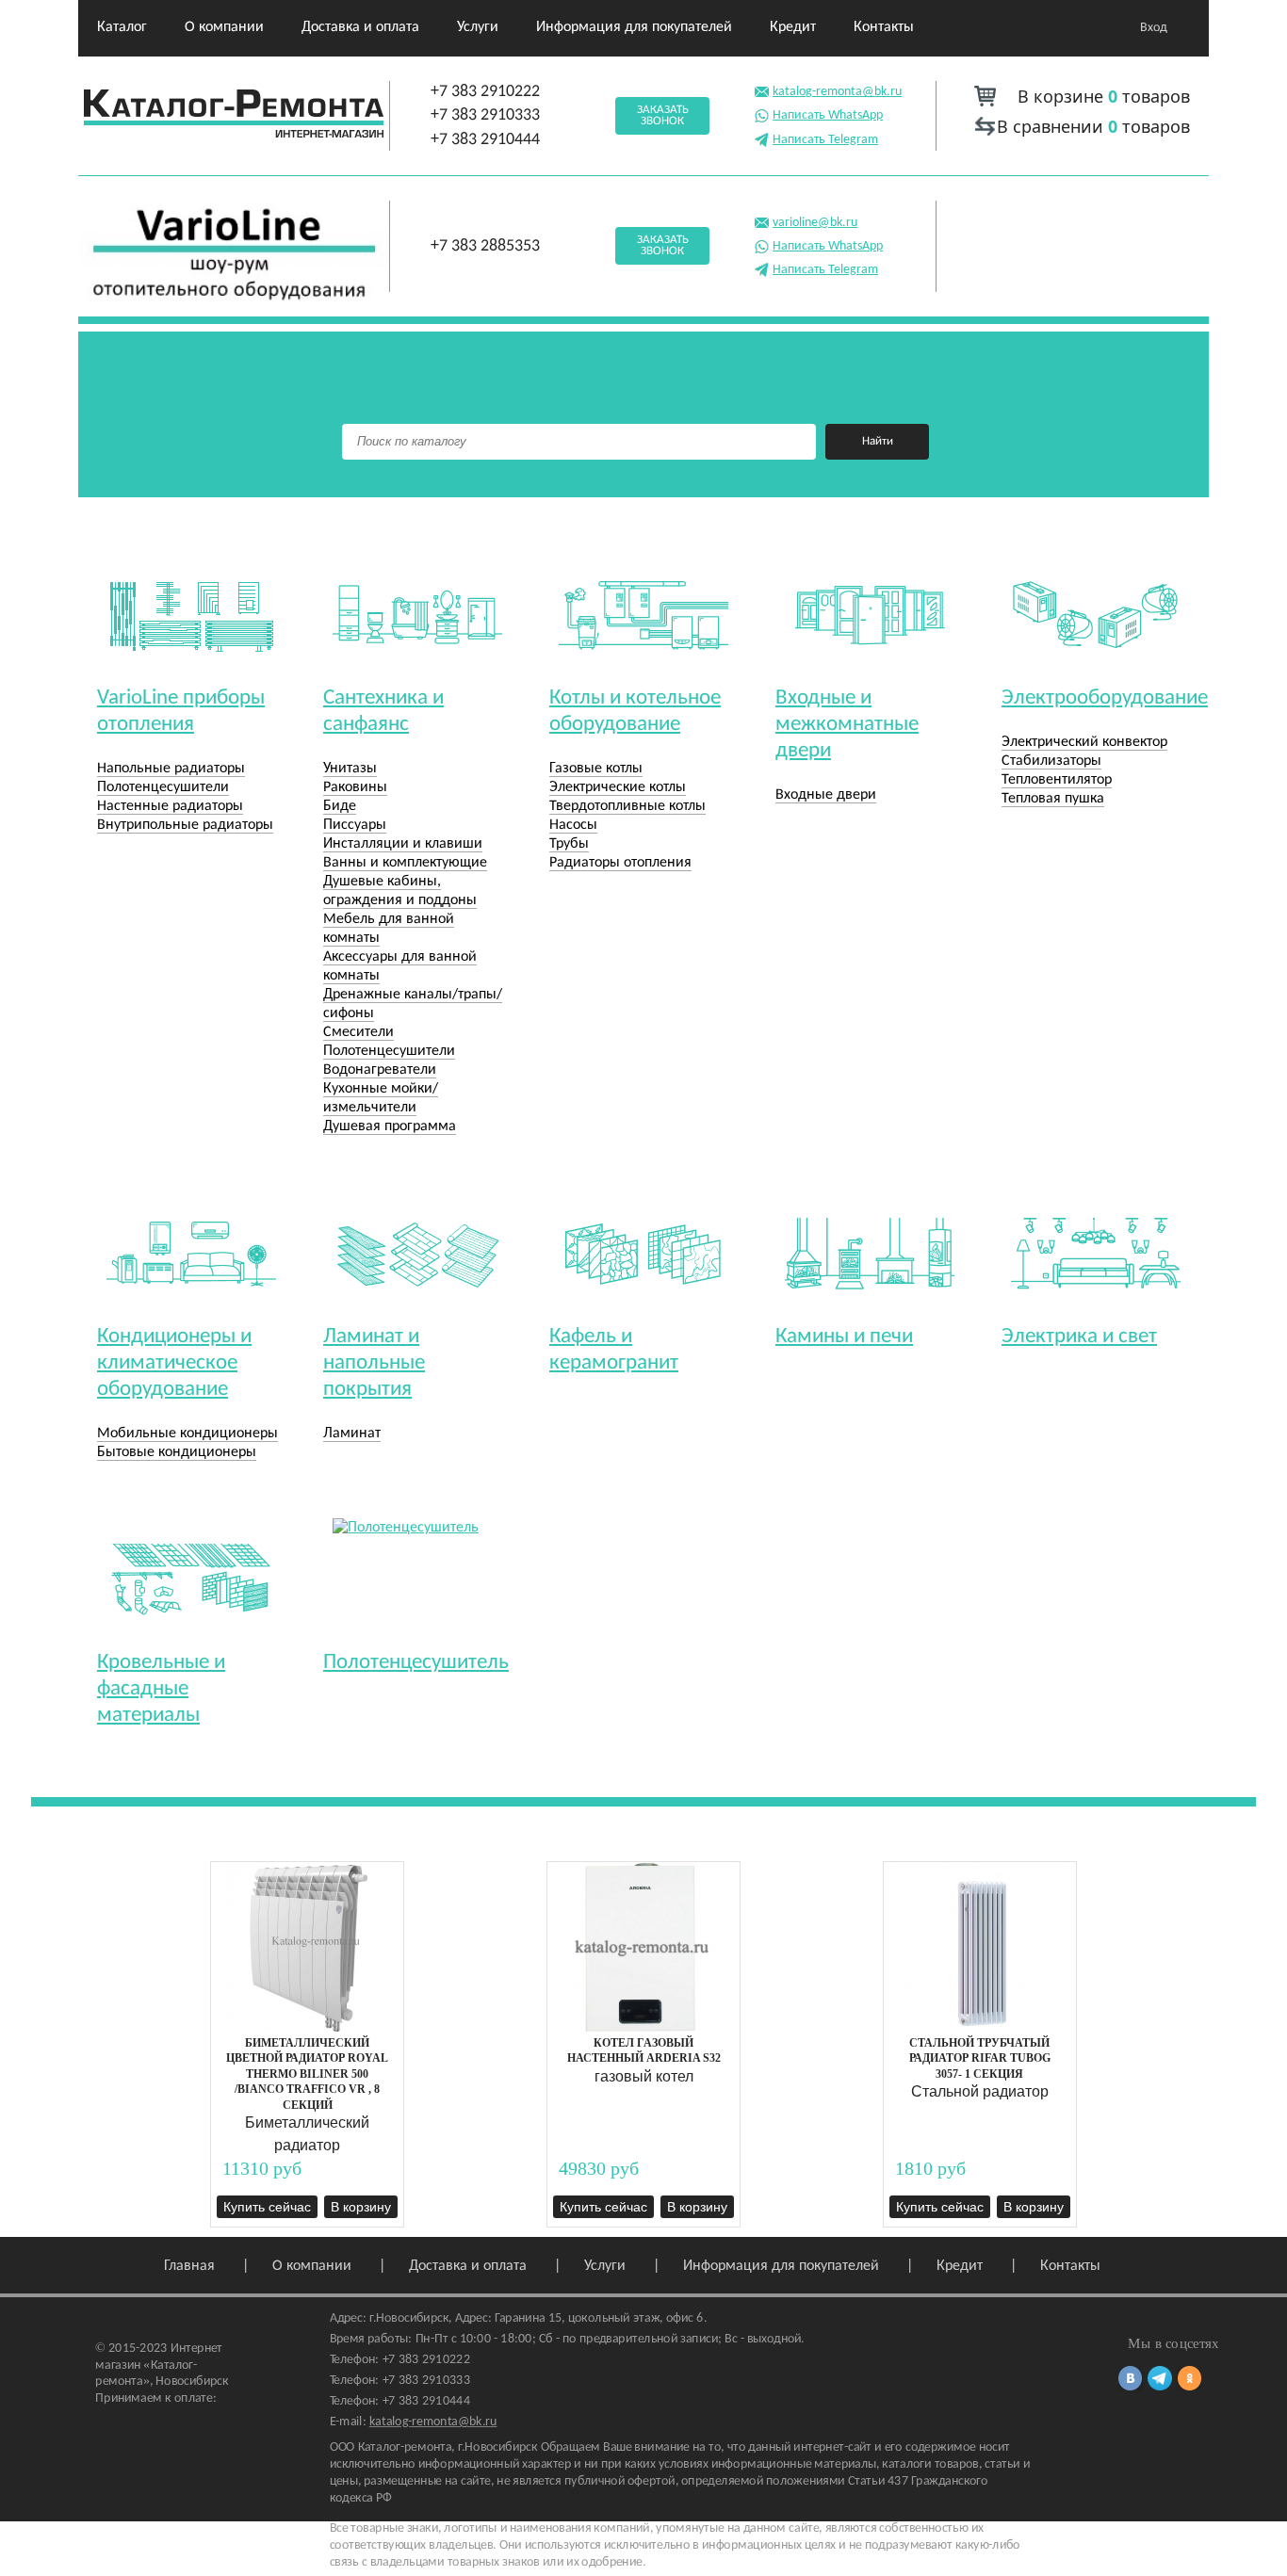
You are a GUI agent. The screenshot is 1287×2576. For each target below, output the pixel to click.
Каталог (122, 27)
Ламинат (352, 1434)
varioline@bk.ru (815, 223)
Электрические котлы (618, 787)
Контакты (884, 27)
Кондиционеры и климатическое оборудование (174, 1363)
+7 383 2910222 (485, 92)
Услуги (478, 27)
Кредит (793, 27)
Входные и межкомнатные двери (847, 725)
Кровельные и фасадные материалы (161, 1689)
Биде (340, 806)
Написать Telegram (825, 140)
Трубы (569, 844)
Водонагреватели (380, 1070)
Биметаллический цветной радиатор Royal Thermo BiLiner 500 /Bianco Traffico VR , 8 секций (307, 2074)
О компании (224, 27)
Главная (189, 2266)
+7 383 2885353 (485, 246)
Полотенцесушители (163, 787)
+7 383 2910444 (485, 140)
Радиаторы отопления (620, 863)
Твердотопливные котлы (627, 806)
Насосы (573, 825)
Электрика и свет (1079, 1337)
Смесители (358, 1032)
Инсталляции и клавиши (403, 844)
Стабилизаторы (1051, 761)
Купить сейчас (267, 2207)
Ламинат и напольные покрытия (374, 1363)
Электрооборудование (1105, 698)
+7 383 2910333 (485, 115)
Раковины (355, 787)
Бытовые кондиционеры (177, 1452)
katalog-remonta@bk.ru (837, 92)
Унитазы (350, 769)
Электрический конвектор (1084, 742)
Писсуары (355, 825)
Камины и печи (844, 1337)
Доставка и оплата (360, 27)
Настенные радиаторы (170, 806)
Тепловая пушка (1053, 799)
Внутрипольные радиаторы (185, 825)
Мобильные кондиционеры (187, 1434)
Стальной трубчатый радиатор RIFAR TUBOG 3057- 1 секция (980, 2058)
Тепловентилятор (1057, 780)
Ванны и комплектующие (405, 863)
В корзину (361, 2207)
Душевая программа (390, 1126)
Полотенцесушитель (416, 1663)
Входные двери (826, 795)
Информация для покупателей (634, 27)
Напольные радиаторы (171, 769)
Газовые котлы (596, 769)
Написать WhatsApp (828, 115)
